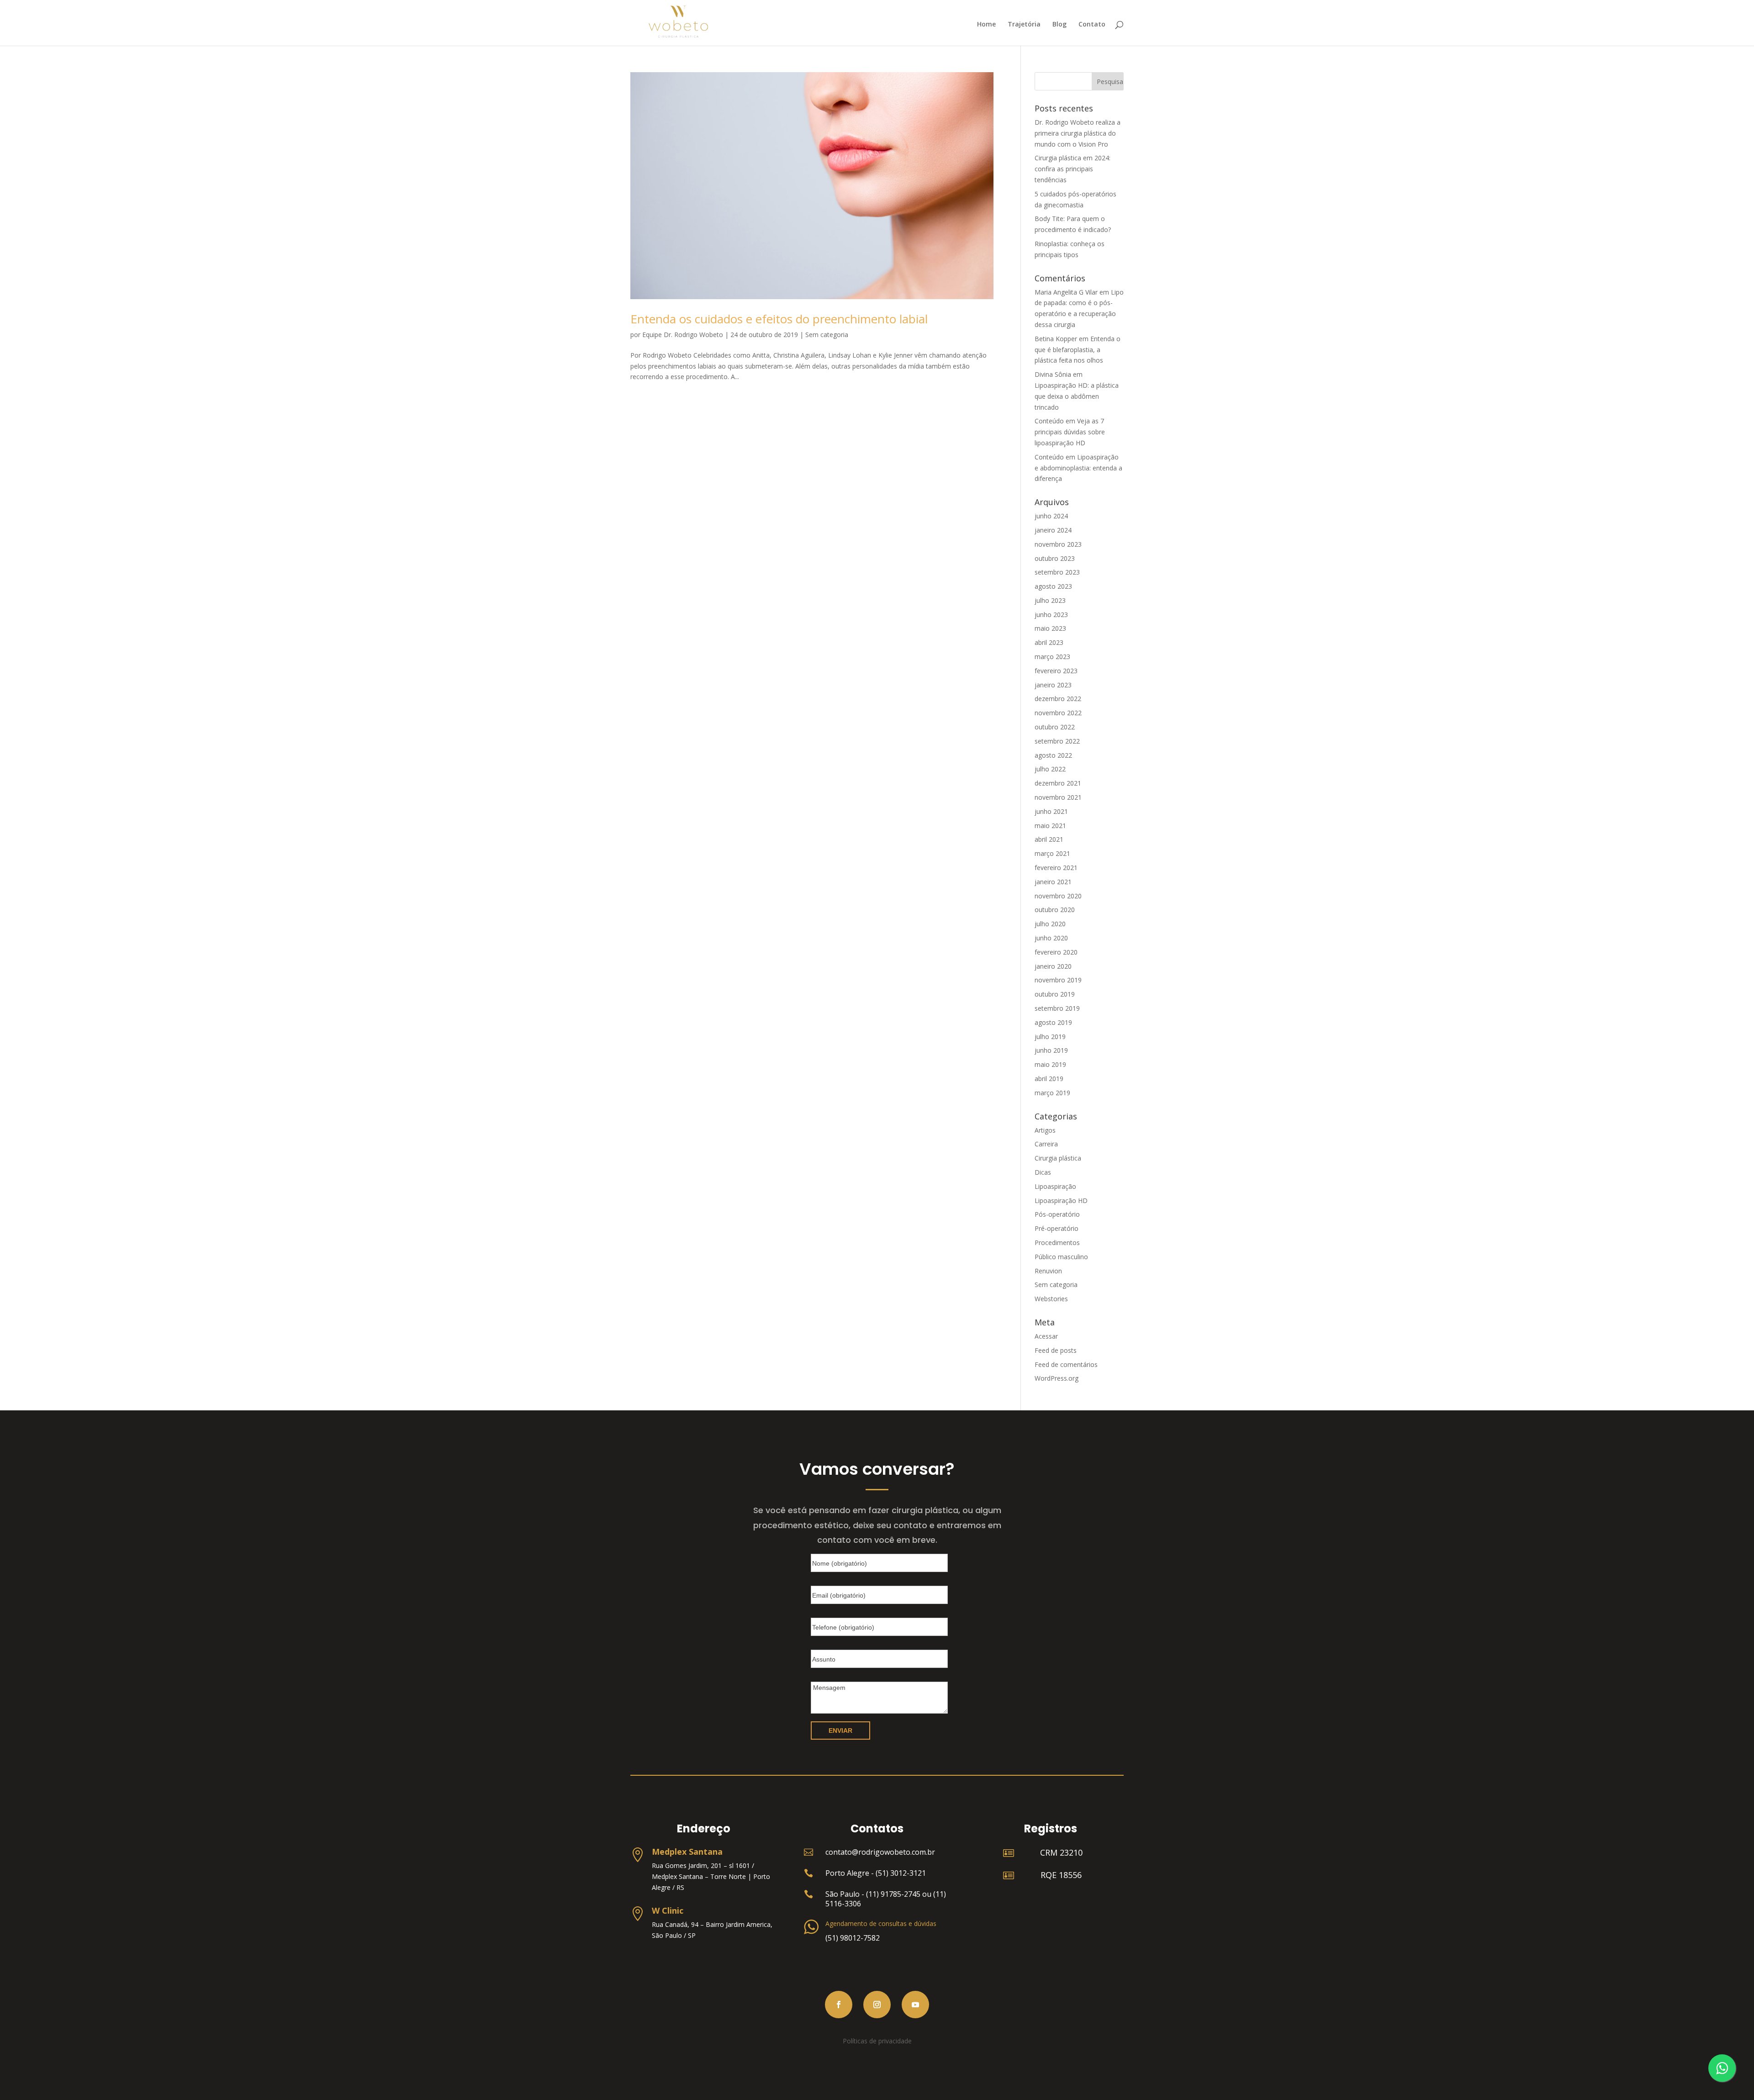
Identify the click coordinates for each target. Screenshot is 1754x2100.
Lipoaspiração (1055, 1186)
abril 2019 (1049, 1079)
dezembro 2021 (1058, 783)
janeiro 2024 (1053, 530)
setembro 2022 (1057, 741)
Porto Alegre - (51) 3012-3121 (876, 1873)
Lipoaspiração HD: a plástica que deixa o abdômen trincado (1077, 396)
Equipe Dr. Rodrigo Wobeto (683, 335)
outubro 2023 (1055, 558)
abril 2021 (1049, 839)
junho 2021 (1051, 811)
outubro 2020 (1055, 910)
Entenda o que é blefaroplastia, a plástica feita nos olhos (1078, 350)
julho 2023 (1050, 600)
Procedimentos (1057, 1243)
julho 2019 (1050, 1037)
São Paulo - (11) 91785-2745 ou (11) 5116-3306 (886, 1899)
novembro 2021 (1058, 797)
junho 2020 (1051, 938)
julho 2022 (1050, 769)
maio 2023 (1050, 628)
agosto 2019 (1053, 1022)
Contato (1092, 25)
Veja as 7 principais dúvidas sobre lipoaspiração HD (1070, 432)
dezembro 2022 (1058, 699)
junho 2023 (1051, 615)
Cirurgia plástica (1058, 1158)
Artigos (1045, 1130)
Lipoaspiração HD (1061, 1200)
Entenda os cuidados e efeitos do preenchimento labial (779, 319)
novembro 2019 (1058, 980)
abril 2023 (1049, 642)
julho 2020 (1050, 924)
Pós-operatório (1057, 1214)
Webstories (1051, 1299)
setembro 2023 (1057, 572)
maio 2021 (1050, 826)
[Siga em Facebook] (839, 2005)
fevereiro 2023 (1056, 671)
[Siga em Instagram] (877, 2005)
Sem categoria (827, 335)
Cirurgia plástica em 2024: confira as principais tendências (1072, 169)
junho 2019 (1051, 1050)
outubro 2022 (1055, 727)
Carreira (1046, 1144)
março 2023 (1052, 657)
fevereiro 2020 (1056, 952)
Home (986, 25)
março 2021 (1052, 853)
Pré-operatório (1057, 1228)
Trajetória (1024, 25)
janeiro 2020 (1053, 966)
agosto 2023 (1053, 586)
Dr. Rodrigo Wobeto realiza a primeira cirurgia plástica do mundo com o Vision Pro (1078, 133)
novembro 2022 (1058, 713)
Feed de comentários (1066, 1364)
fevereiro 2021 (1056, 868)
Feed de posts (1056, 1350)
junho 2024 (1051, 516)
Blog (1059, 25)
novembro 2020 (1058, 896)
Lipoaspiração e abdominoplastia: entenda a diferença (1078, 468)
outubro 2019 (1055, 994)
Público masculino (1061, 1257)
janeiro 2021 (1053, 882)
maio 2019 (1050, 1064)
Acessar (1046, 1336)
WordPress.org (1057, 1378)
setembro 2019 (1057, 1008)
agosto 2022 (1053, 755)
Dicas (1043, 1172)
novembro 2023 (1058, 544)
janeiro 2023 (1053, 685)
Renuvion (1048, 1271)
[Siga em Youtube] (915, 2005)
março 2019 (1052, 1093)
